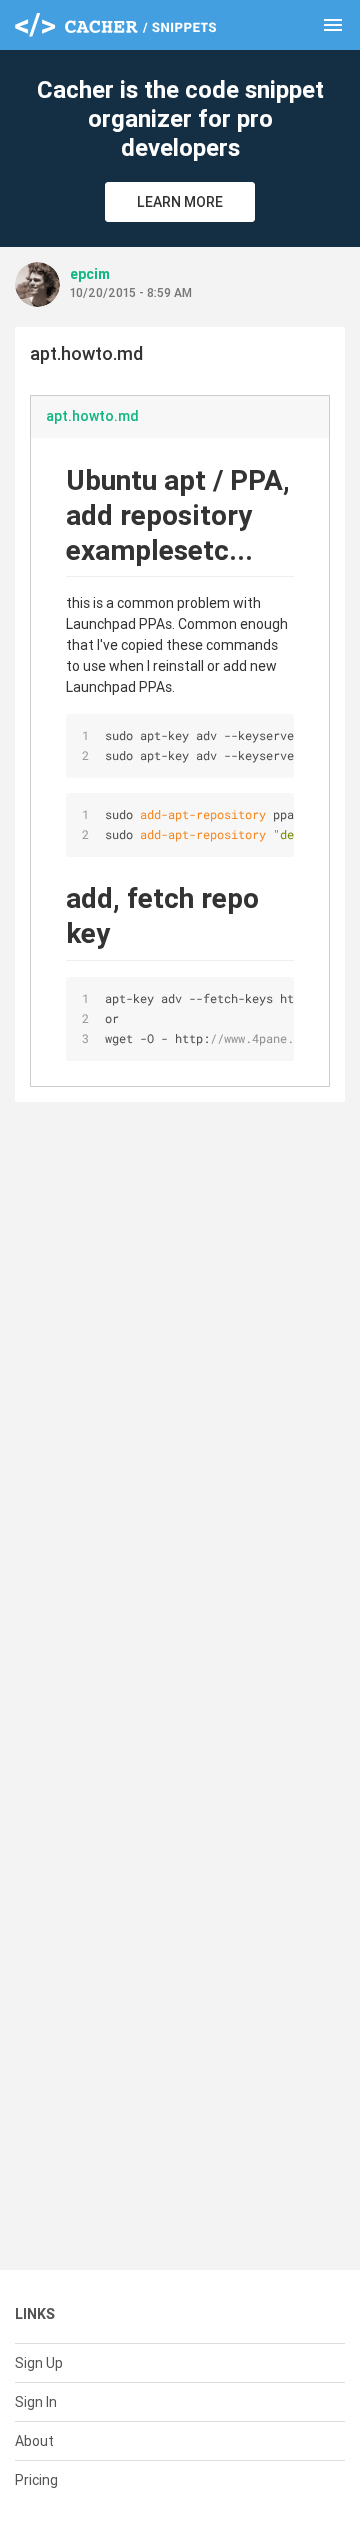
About (34, 2441)
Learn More (180, 202)
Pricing (36, 2480)
